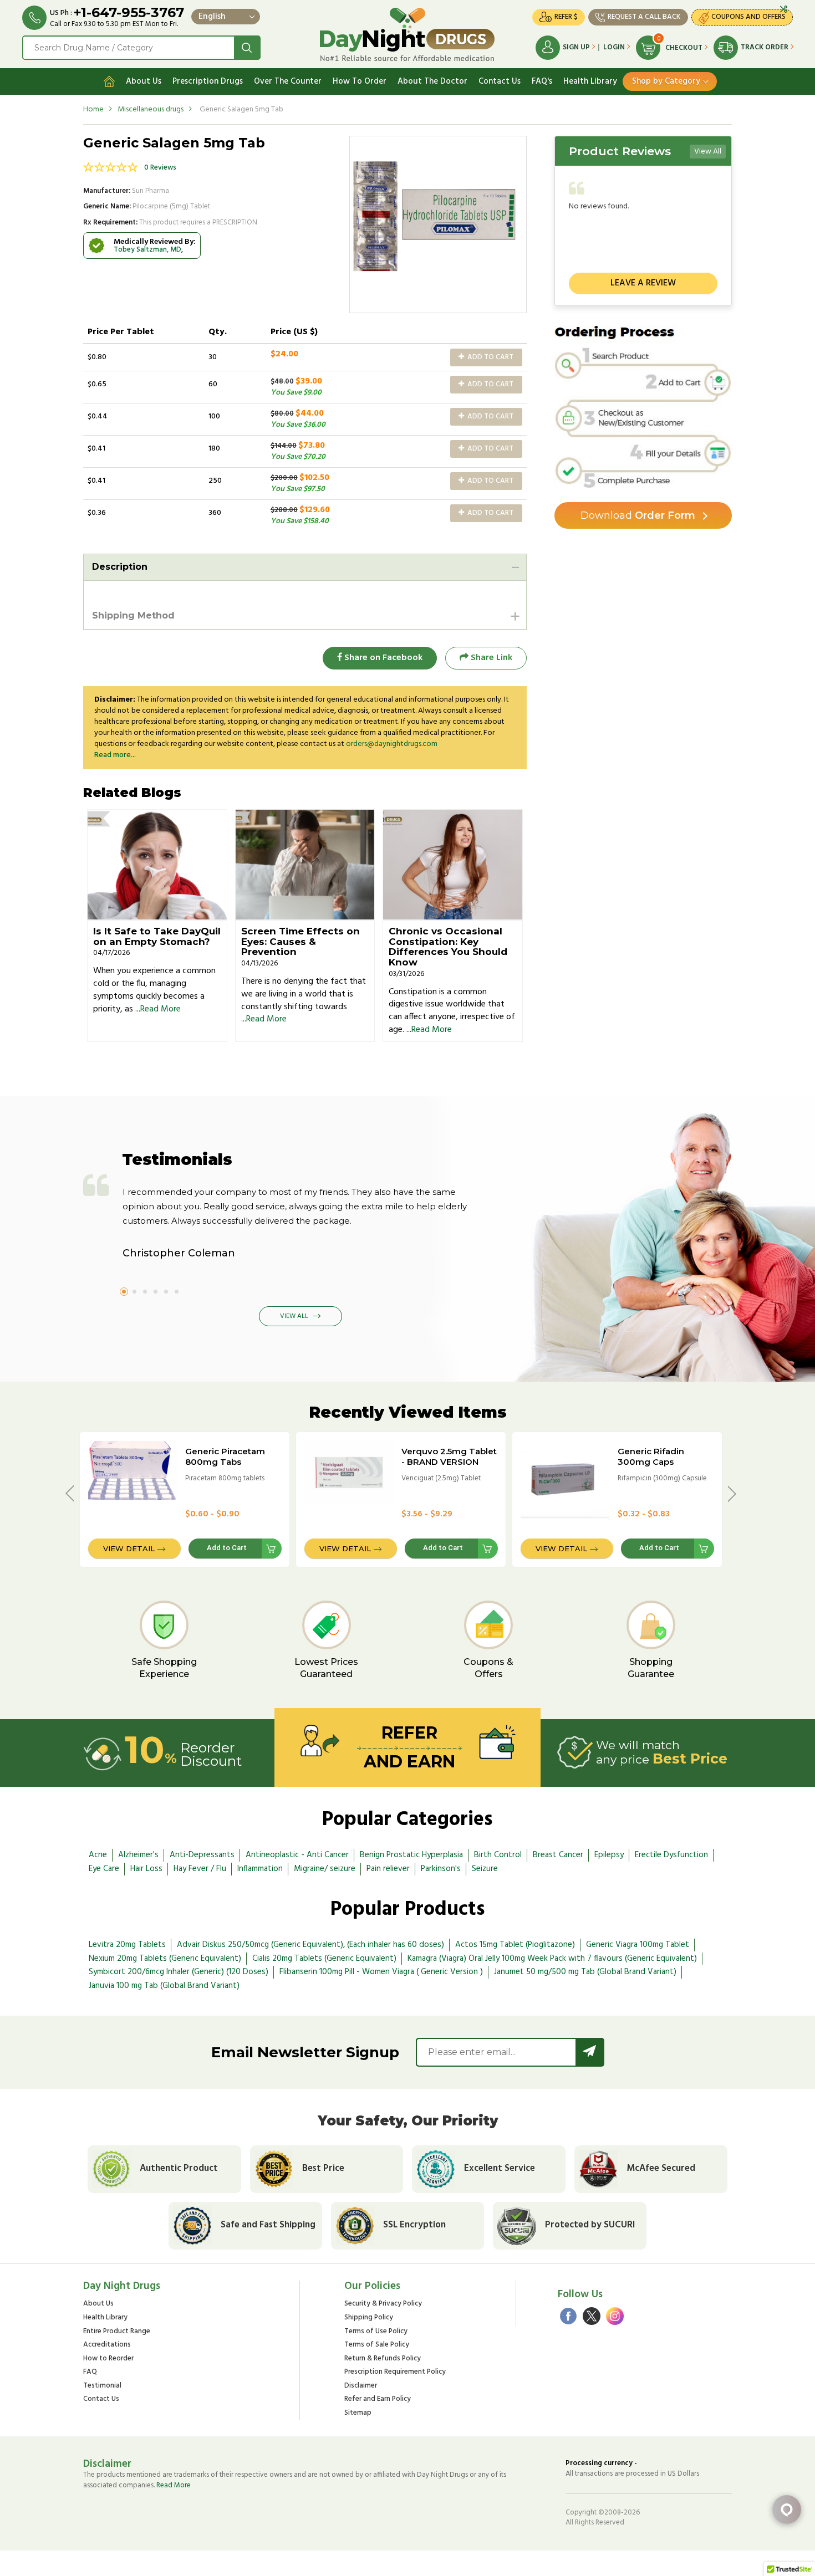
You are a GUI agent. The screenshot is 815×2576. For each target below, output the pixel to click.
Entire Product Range (117, 2332)
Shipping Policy (369, 2318)
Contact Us (500, 81)
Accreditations (107, 2345)
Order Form (638, 515)
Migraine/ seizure (325, 1869)
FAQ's (542, 81)
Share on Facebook (382, 658)
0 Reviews (160, 168)
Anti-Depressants (202, 1855)
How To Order (360, 81)
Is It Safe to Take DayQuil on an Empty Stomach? (157, 936)
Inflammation (260, 1869)
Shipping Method (133, 615)
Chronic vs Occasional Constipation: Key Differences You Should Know (448, 947)
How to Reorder (108, 2359)
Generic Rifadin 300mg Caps (651, 1456)
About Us (144, 81)
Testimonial (102, 2386)
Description (120, 567)
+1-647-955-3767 (129, 12)
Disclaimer (361, 2386)
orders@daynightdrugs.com (392, 744)
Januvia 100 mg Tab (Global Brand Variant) (164, 1986)
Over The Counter (288, 81)
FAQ (90, 2372)
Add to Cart (490, 357)
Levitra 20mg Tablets (127, 1945)
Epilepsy (609, 1855)
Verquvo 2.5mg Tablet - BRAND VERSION (449, 1456)
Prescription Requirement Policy (395, 2372)
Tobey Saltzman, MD (147, 250)
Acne (98, 1855)
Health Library (590, 81)
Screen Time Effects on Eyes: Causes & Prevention (300, 941)
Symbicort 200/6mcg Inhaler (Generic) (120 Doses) (179, 1972)
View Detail (129, 1548)
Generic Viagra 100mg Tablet (638, 1945)
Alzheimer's (138, 1855)
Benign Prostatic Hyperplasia (411, 1855)
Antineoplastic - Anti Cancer (297, 1855)
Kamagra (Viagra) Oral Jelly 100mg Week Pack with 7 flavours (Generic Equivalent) (552, 1959)
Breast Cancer (558, 1855)
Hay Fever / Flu (200, 1869)
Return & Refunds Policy (383, 2359)
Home (93, 109)
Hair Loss (146, 1869)
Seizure (485, 1869)
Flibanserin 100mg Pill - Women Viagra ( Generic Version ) (381, 1972)
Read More (161, 1009)
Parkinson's (441, 1869)
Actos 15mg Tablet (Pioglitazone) (515, 1945)
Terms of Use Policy (376, 2332)
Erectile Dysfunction (671, 1855)
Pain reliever (388, 1869)
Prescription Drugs (208, 81)
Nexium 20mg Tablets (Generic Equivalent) (165, 1959)
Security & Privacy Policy (383, 2304)
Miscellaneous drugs (151, 109)
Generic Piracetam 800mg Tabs (225, 1456)
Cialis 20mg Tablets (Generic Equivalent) (324, 1959)
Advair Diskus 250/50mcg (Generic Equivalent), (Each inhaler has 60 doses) (310, 1945)
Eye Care (104, 1869)
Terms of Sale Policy (377, 2345)
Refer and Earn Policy (378, 2399)
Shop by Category (666, 81)
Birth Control (498, 1855)
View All (708, 152)
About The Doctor (432, 81)
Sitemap (358, 2413)
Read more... (115, 755)
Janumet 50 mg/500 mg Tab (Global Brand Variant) (585, 1972)
